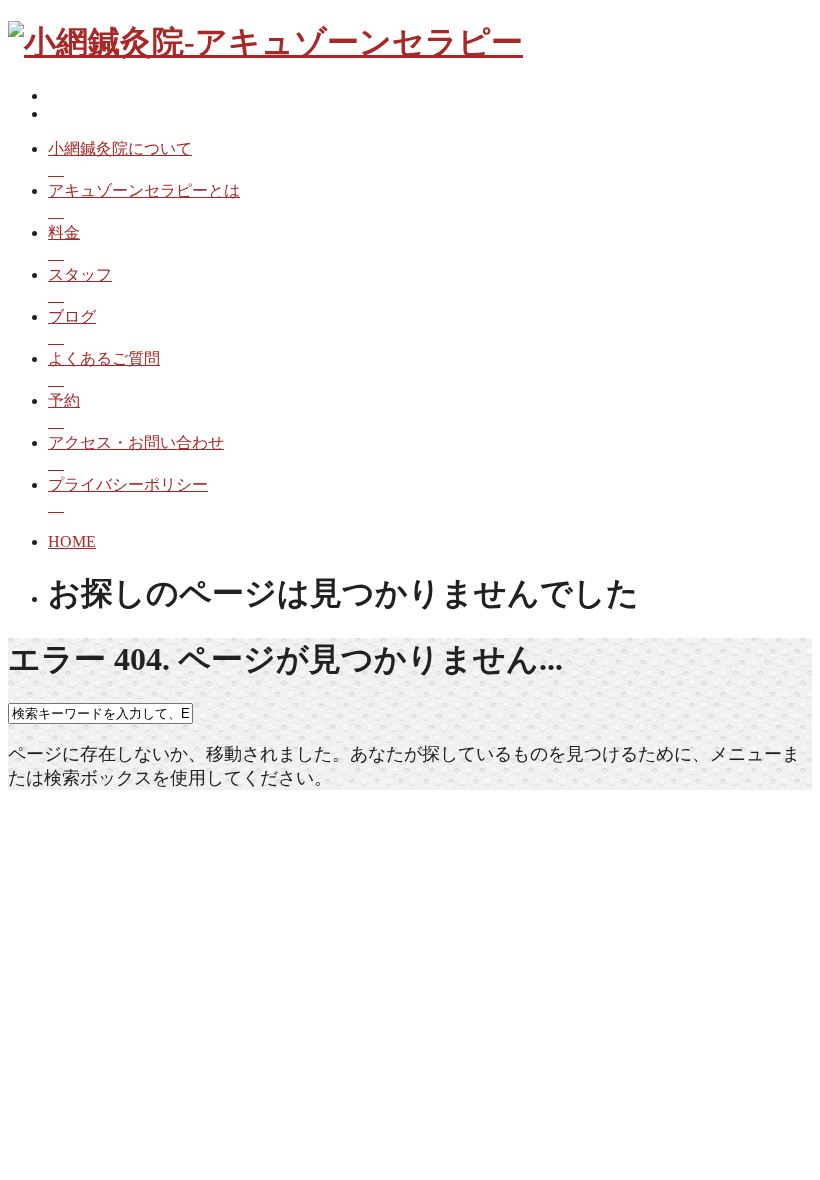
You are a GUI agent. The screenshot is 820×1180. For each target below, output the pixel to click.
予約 (64, 400)
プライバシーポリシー (128, 484)
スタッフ (80, 274)
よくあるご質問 (104, 358)
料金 (64, 232)
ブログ (72, 316)
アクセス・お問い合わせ (136, 442)
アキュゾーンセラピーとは (144, 190)
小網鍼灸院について (120, 148)
